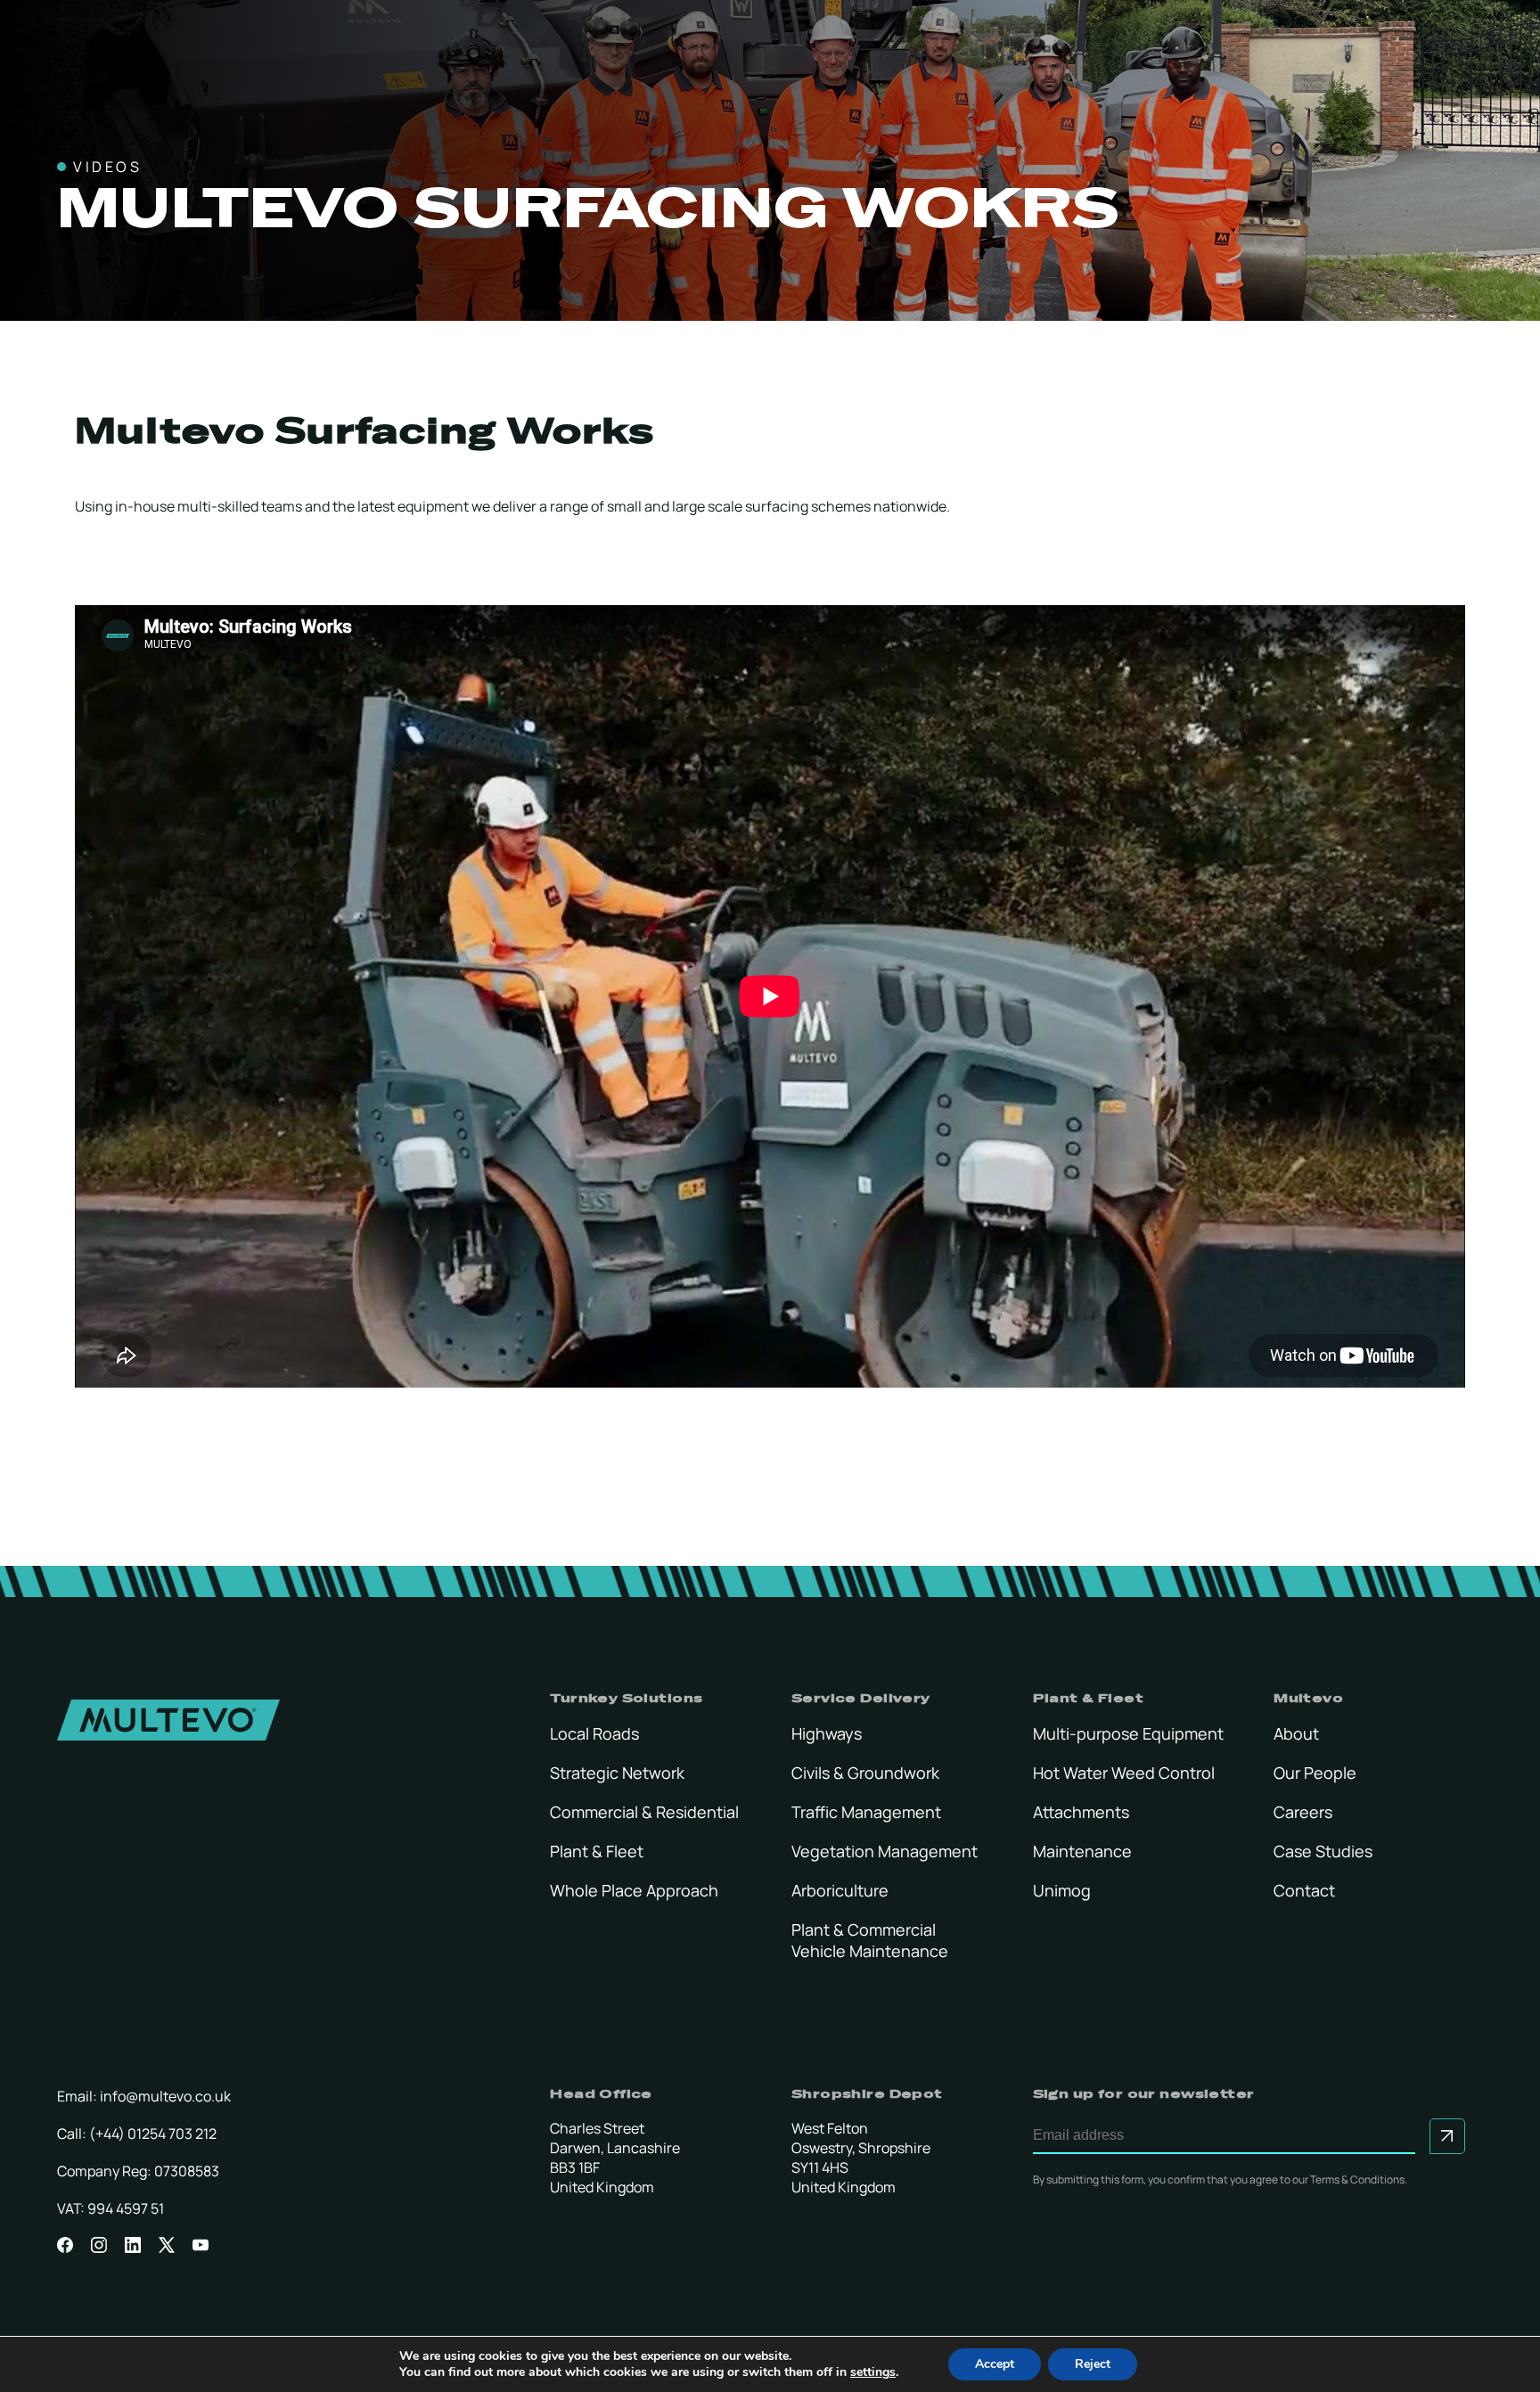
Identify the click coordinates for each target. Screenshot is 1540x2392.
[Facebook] (65, 2244)
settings (873, 2372)
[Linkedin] (133, 2244)
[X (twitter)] (167, 2244)
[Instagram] (99, 2244)
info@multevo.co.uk (165, 2096)
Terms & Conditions (1357, 2179)
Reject (1093, 2364)
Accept (995, 2364)
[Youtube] (201, 2244)
